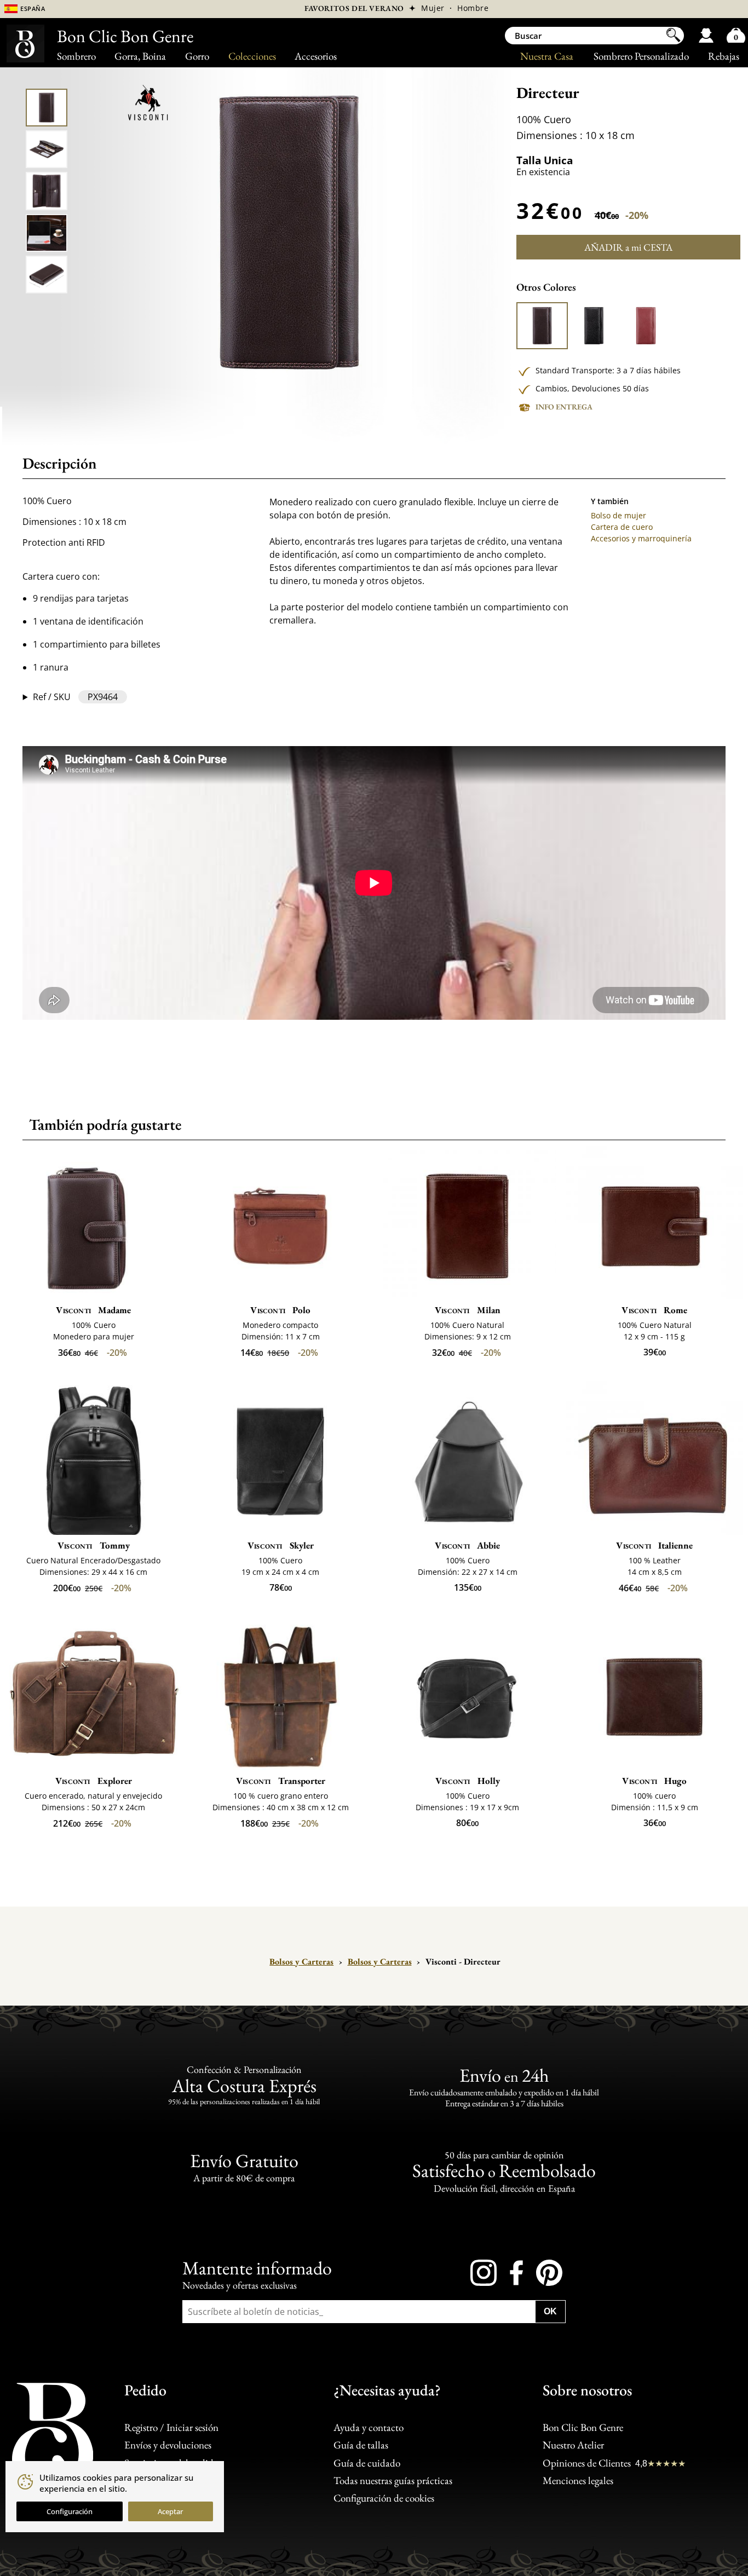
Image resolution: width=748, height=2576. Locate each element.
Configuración (70, 2511)
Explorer (94, 1781)
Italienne (654, 1545)
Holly (468, 1781)
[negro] (594, 326)
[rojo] (646, 326)
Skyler (281, 1545)
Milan (468, 1310)
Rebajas (724, 56)
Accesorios (316, 56)
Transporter (281, 1781)
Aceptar (170, 2511)
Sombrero (76, 56)
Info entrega (564, 407)
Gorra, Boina (140, 56)
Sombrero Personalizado (641, 56)
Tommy (94, 1545)
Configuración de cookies (384, 2498)
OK (550, 2311)
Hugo (654, 1781)
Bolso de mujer (618, 515)
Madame (93, 1310)
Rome (654, 1310)
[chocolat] (542, 326)
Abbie (467, 1545)
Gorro (197, 56)
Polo (280, 1310)
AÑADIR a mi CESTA (628, 247)
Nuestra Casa (547, 56)
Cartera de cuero (622, 527)
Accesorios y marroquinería (641, 538)
